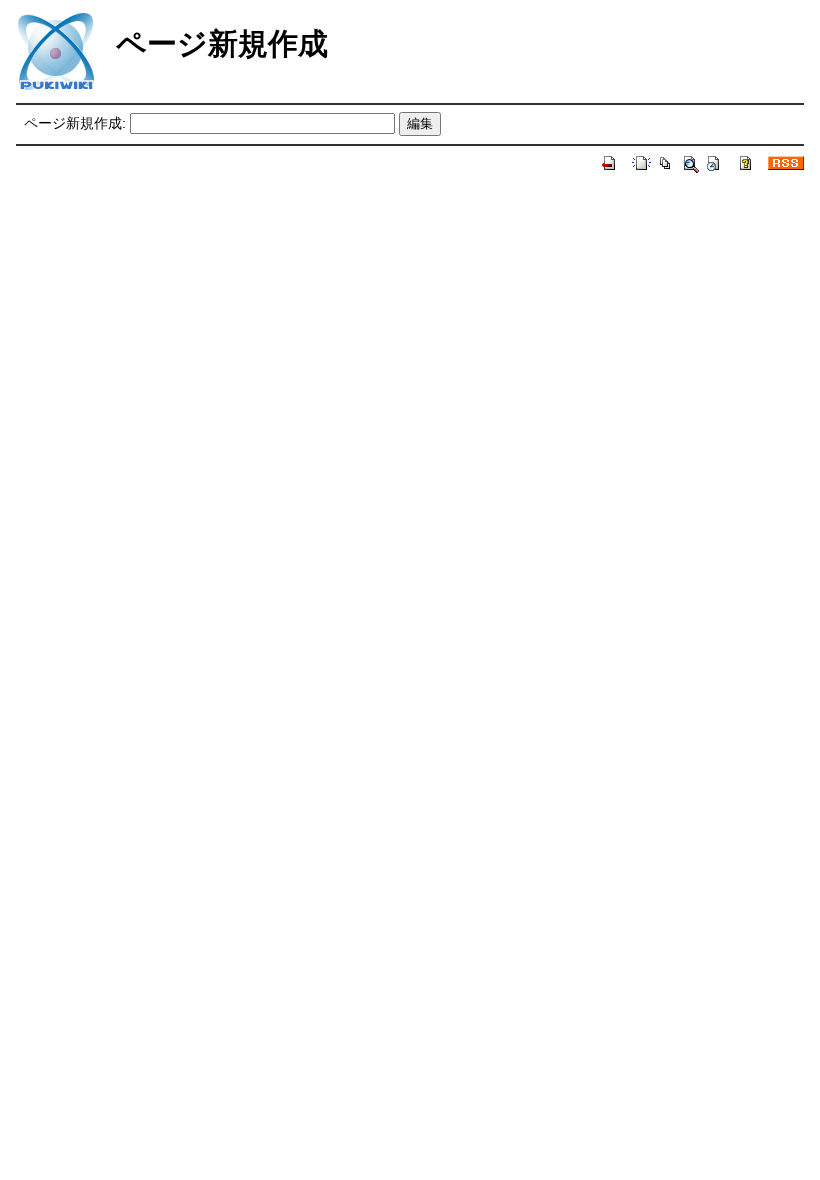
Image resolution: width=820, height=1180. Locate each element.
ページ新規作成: (75, 123)
